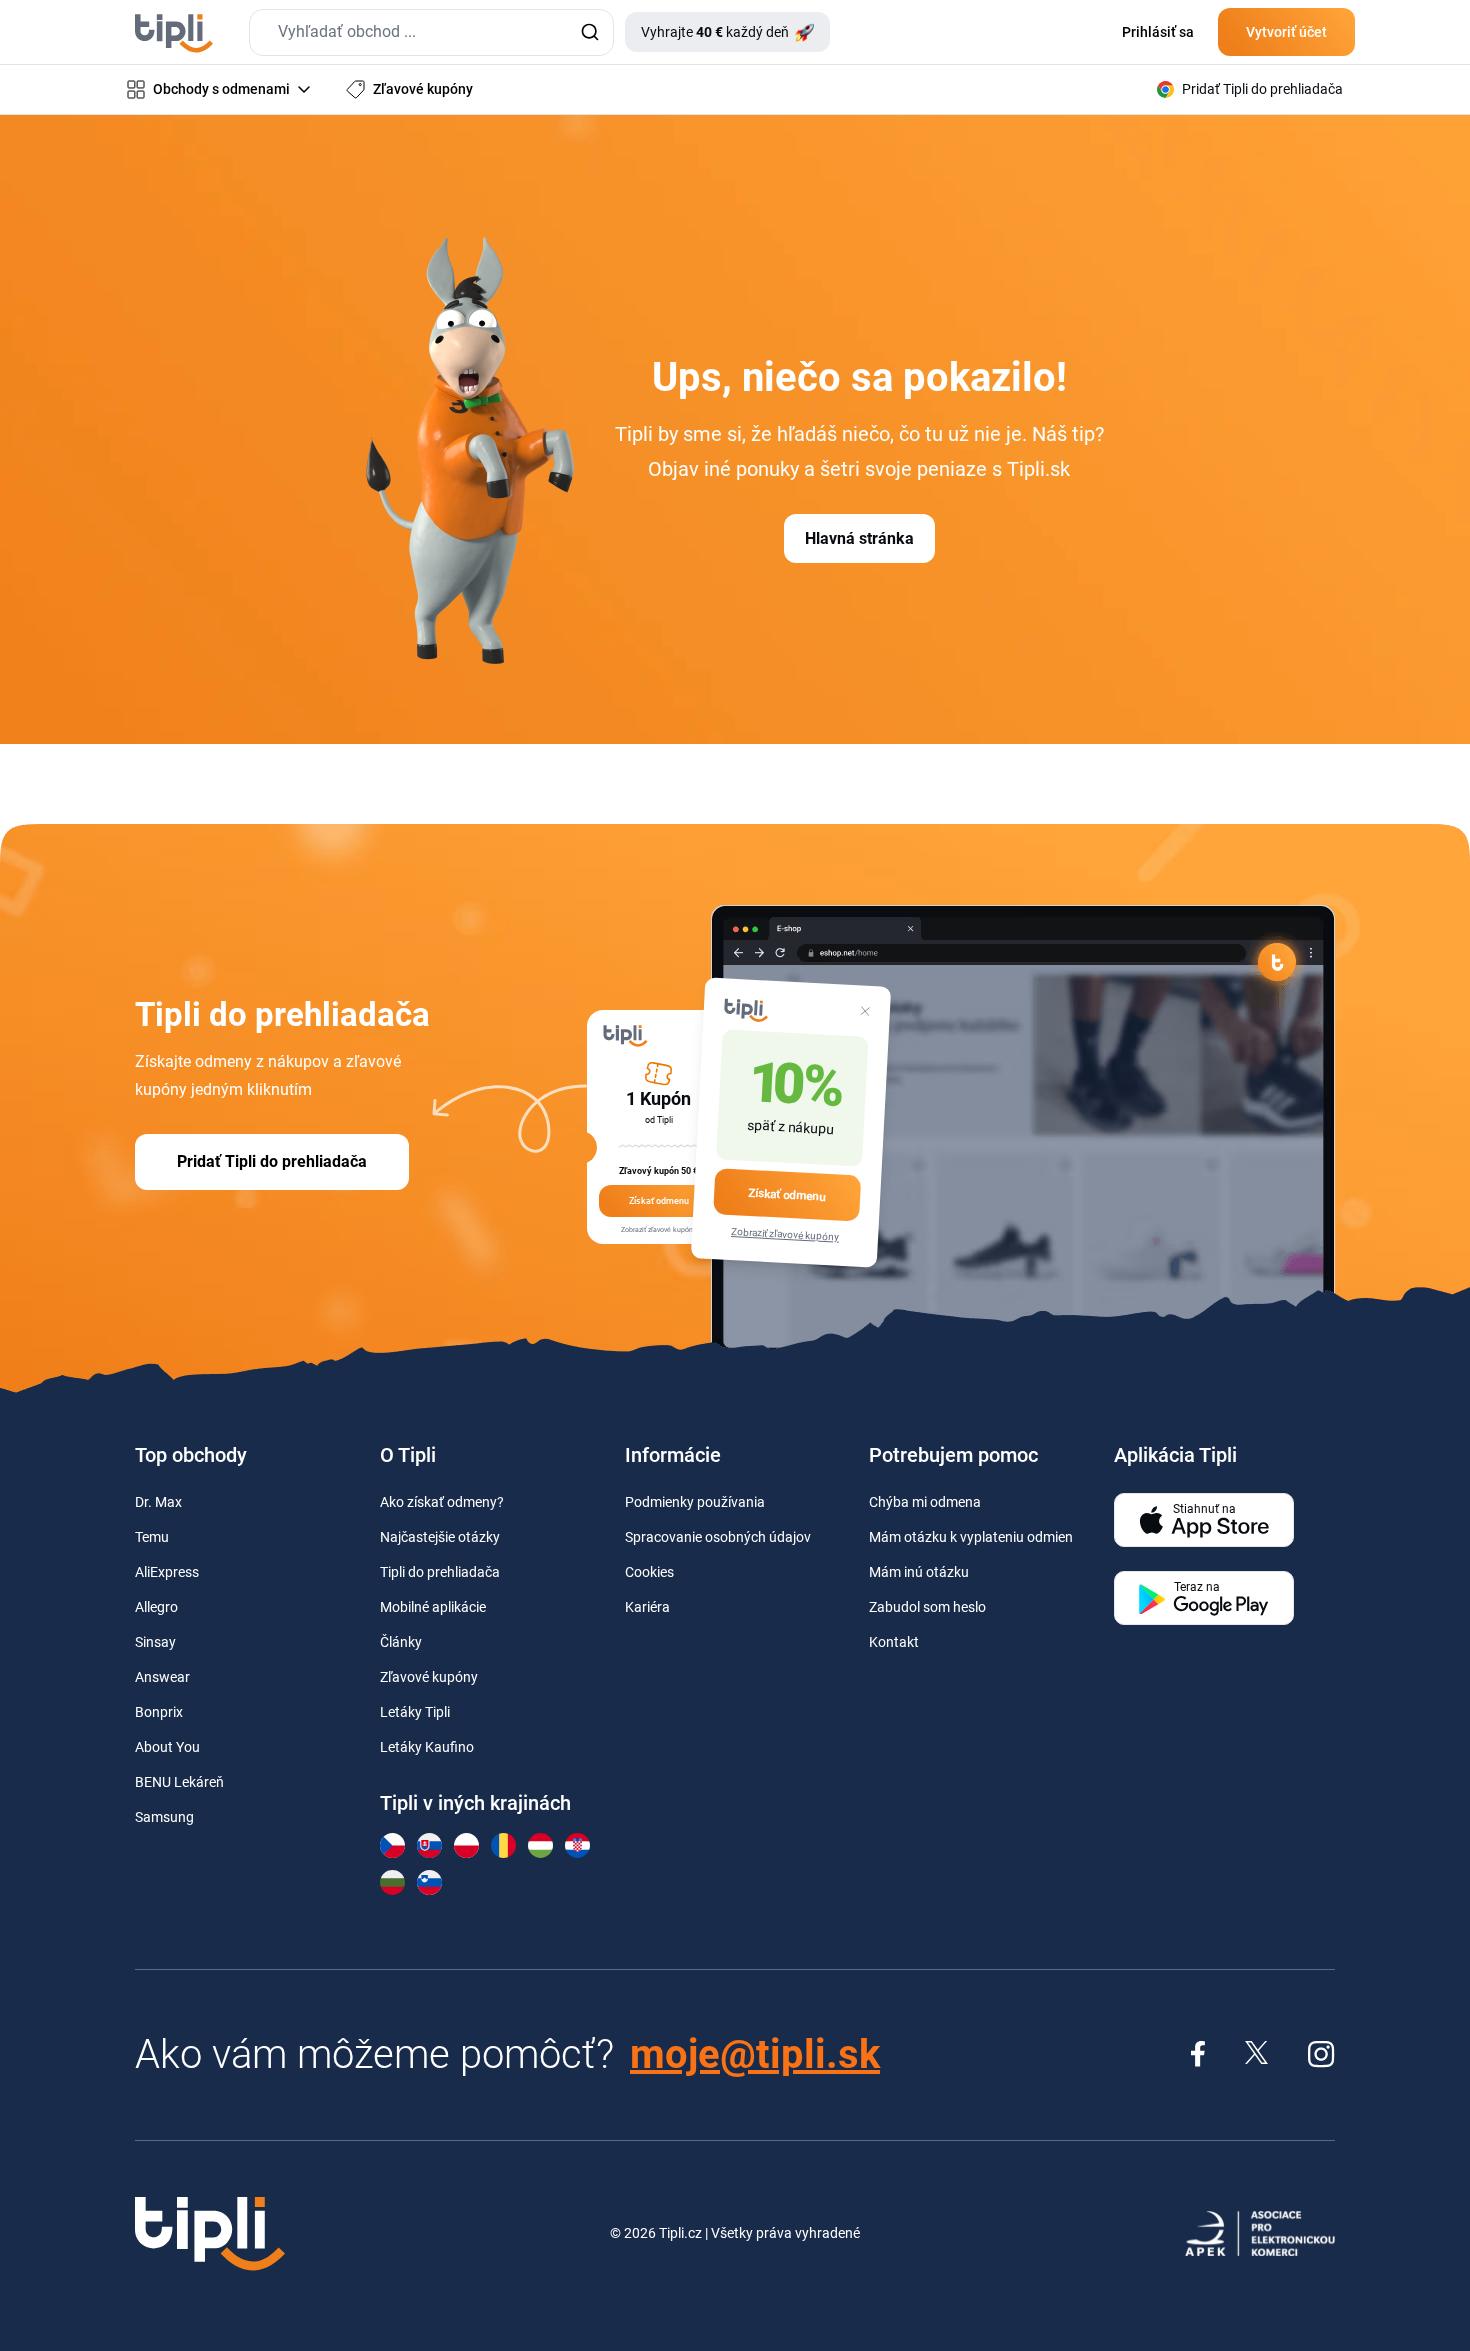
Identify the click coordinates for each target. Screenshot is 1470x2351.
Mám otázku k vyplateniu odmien (971, 1537)
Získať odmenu (787, 1194)
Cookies (649, 1572)
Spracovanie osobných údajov (718, 1537)
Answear (162, 1677)
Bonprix (159, 1712)
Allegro (156, 1607)
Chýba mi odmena (925, 1502)
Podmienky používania (695, 1502)
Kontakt (894, 1642)
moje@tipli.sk (755, 2054)
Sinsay (155, 1642)
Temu (152, 1537)
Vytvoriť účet (1286, 32)
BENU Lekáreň (179, 1782)
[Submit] (589, 32)
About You (167, 1747)
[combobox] (431, 32)
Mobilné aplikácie (433, 1607)
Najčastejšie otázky (440, 1537)
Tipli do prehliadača (440, 1572)
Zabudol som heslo (927, 1607)
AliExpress (167, 1572)
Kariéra (647, 1607)
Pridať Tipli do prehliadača (272, 1161)
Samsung (164, 1817)
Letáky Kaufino (427, 1747)
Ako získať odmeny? (442, 1502)
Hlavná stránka (859, 538)
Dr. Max (158, 1502)
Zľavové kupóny (429, 1677)
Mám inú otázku (919, 1572)
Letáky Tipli (415, 1712)
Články (401, 1642)
